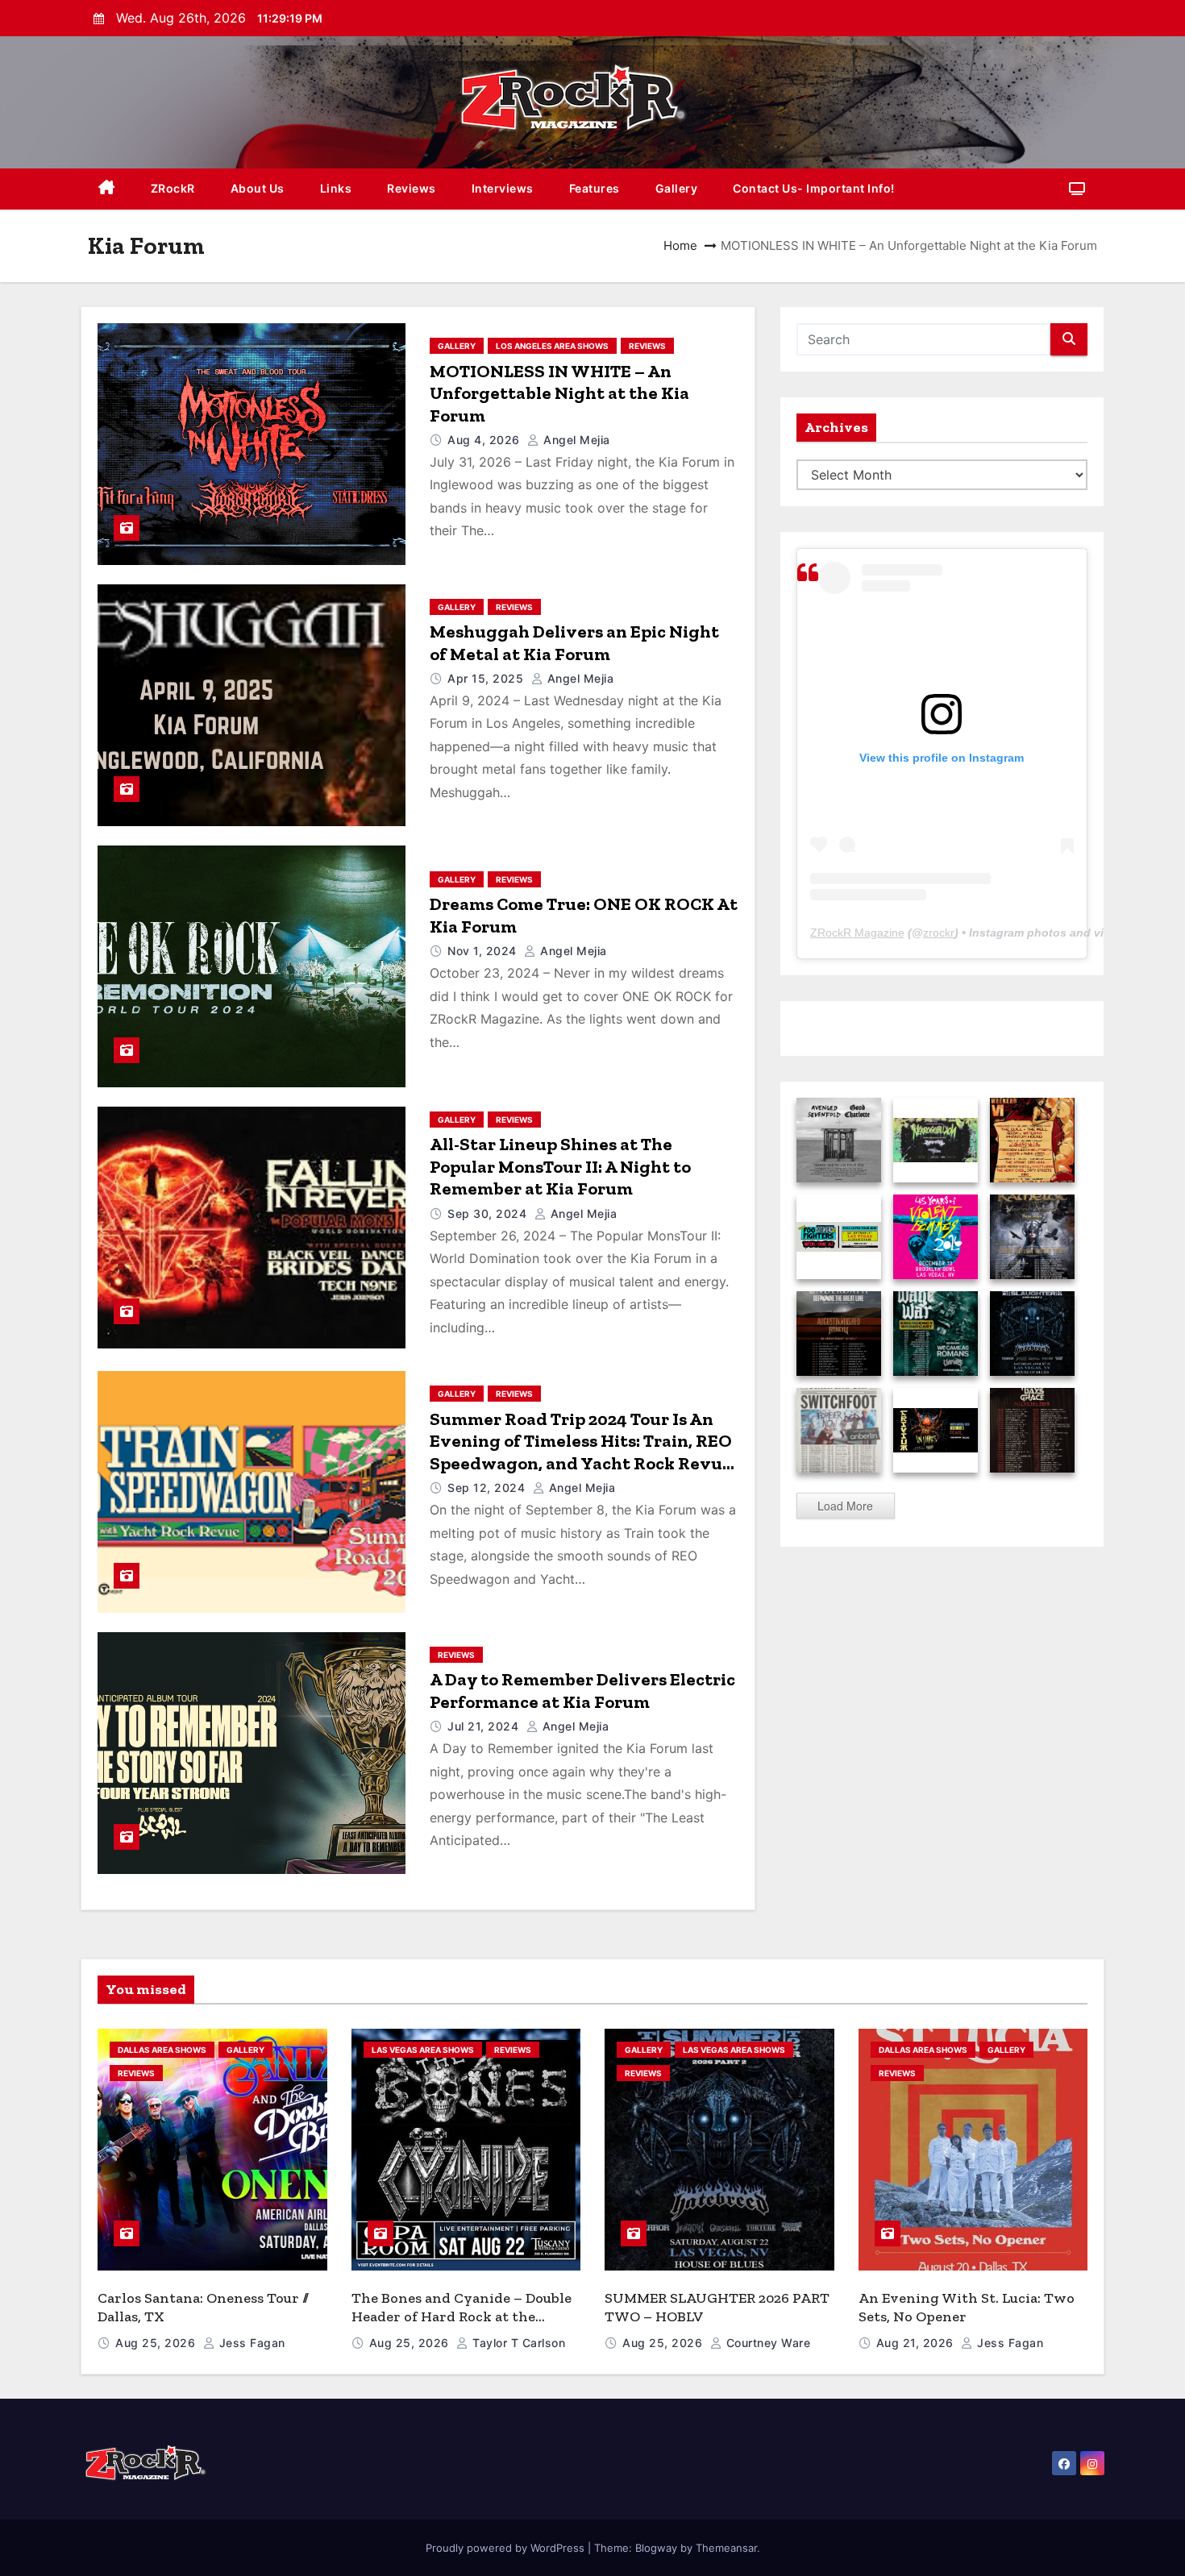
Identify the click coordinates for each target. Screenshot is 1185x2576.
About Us (258, 188)
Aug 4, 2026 (485, 440)
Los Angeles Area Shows (552, 346)
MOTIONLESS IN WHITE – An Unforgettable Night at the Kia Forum (559, 393)
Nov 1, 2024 (484, 951)
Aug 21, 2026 (917, 2343)
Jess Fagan (250, 2343)
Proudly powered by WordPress (507, 2548)
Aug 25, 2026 (157, 2343)
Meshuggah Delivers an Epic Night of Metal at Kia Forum (574, 643)
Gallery (677, 188)
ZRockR (173, 188)
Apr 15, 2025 (487, 678)
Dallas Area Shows (162, 2050)
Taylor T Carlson (517, 2343)
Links (336, 188)
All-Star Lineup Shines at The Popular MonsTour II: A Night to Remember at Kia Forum (560, 1166)
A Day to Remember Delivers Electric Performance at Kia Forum (582, 1691)
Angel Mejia (575, 440)
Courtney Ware (766, 2343)
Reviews (412, 188)
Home (680, 245)
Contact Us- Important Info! (814, 188)
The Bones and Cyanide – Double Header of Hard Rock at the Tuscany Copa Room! (462, 2316)
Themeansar (726, 2548)
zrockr (939, 933)
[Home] (107, 189)
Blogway (656, 2548)
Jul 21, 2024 (485, 1726)
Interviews (503, 188)
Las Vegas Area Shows (423, 2050)
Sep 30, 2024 (489, 1213)
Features (595, 188)
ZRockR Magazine (857, 933)
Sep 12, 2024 (488, 1487)
